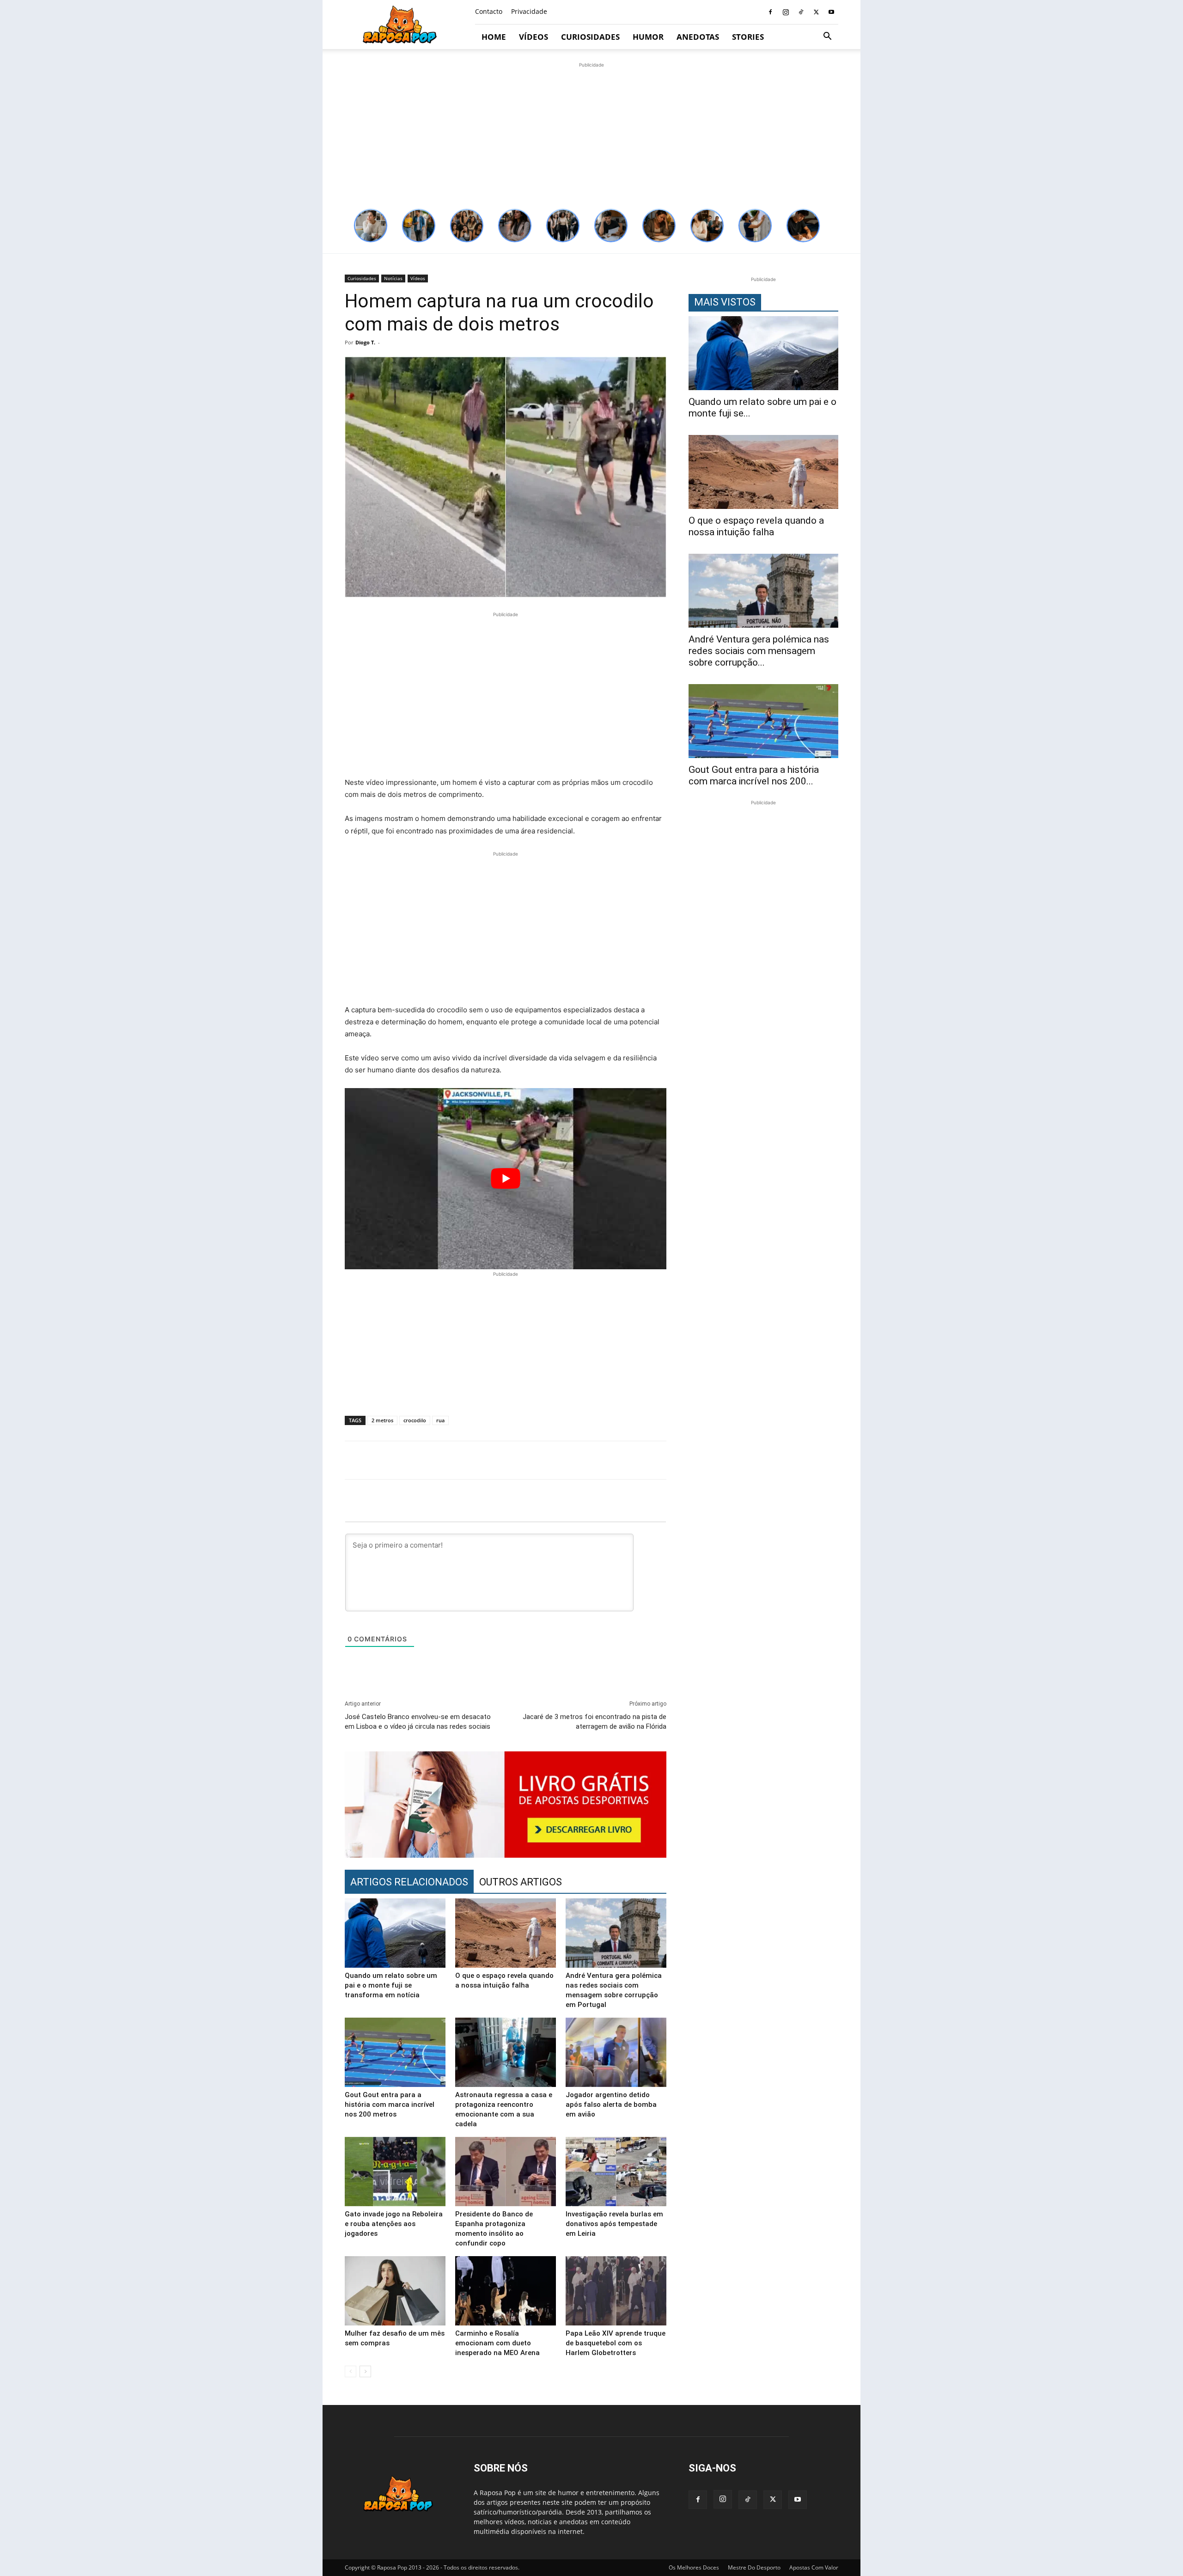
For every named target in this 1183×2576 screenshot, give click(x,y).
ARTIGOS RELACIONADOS (409, 1882)
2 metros (382, 1420)
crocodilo (415, 1420)
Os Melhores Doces (694, 2567)
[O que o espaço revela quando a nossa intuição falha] (506, 1933)
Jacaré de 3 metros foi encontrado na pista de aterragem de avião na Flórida (595, 1722)
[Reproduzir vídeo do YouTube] (506, 1178)
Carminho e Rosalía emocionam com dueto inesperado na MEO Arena (497, 2343)
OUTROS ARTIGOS (521, 1882)
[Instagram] (786, 12)
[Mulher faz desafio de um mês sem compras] (395, 2291)
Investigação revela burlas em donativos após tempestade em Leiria (614, 2224)
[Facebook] (770, 12)
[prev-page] (351, 2371)
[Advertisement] (591, 135)
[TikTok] (801, 12)
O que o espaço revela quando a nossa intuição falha (756, 526)
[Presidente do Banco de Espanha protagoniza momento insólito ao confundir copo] (506, 2172)
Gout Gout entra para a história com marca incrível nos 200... (754, 775)
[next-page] (365, 2371)
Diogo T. (365, 342)
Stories (748, 37)
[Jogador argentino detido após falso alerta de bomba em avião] (616, 2052)
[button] (827, 37)
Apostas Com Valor (814, 2567)
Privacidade (529, 11)
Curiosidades (590, 37)
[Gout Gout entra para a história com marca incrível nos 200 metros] (395, 2052)
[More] (843, 1460)
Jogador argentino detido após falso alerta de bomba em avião (611, 2105)
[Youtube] (831, 12)
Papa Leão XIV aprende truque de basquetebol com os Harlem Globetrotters (616, 2343)
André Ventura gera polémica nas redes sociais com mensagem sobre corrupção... (759, 651)
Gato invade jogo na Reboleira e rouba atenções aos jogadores (394, 2224)
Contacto (489, 11)
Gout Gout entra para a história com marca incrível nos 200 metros (390, 2105)
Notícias (393, 278)
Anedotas (698, 37)
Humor (648, 37)
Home (494, 37)
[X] (816, 12)
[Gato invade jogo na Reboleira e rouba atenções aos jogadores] (395, 2172)
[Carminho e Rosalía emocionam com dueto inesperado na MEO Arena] (506, 2291)
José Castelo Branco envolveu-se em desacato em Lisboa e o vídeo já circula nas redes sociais (418, 1722)
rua (440, 1420)
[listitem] (371, 226)
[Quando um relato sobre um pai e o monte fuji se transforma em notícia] (395, 1933)
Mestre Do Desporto (754, 2567)
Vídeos (534, 37)
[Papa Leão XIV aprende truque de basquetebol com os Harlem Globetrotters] (616, 2291)
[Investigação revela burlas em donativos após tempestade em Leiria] (616, 2172)
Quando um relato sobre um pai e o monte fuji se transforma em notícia (391, 1985)
